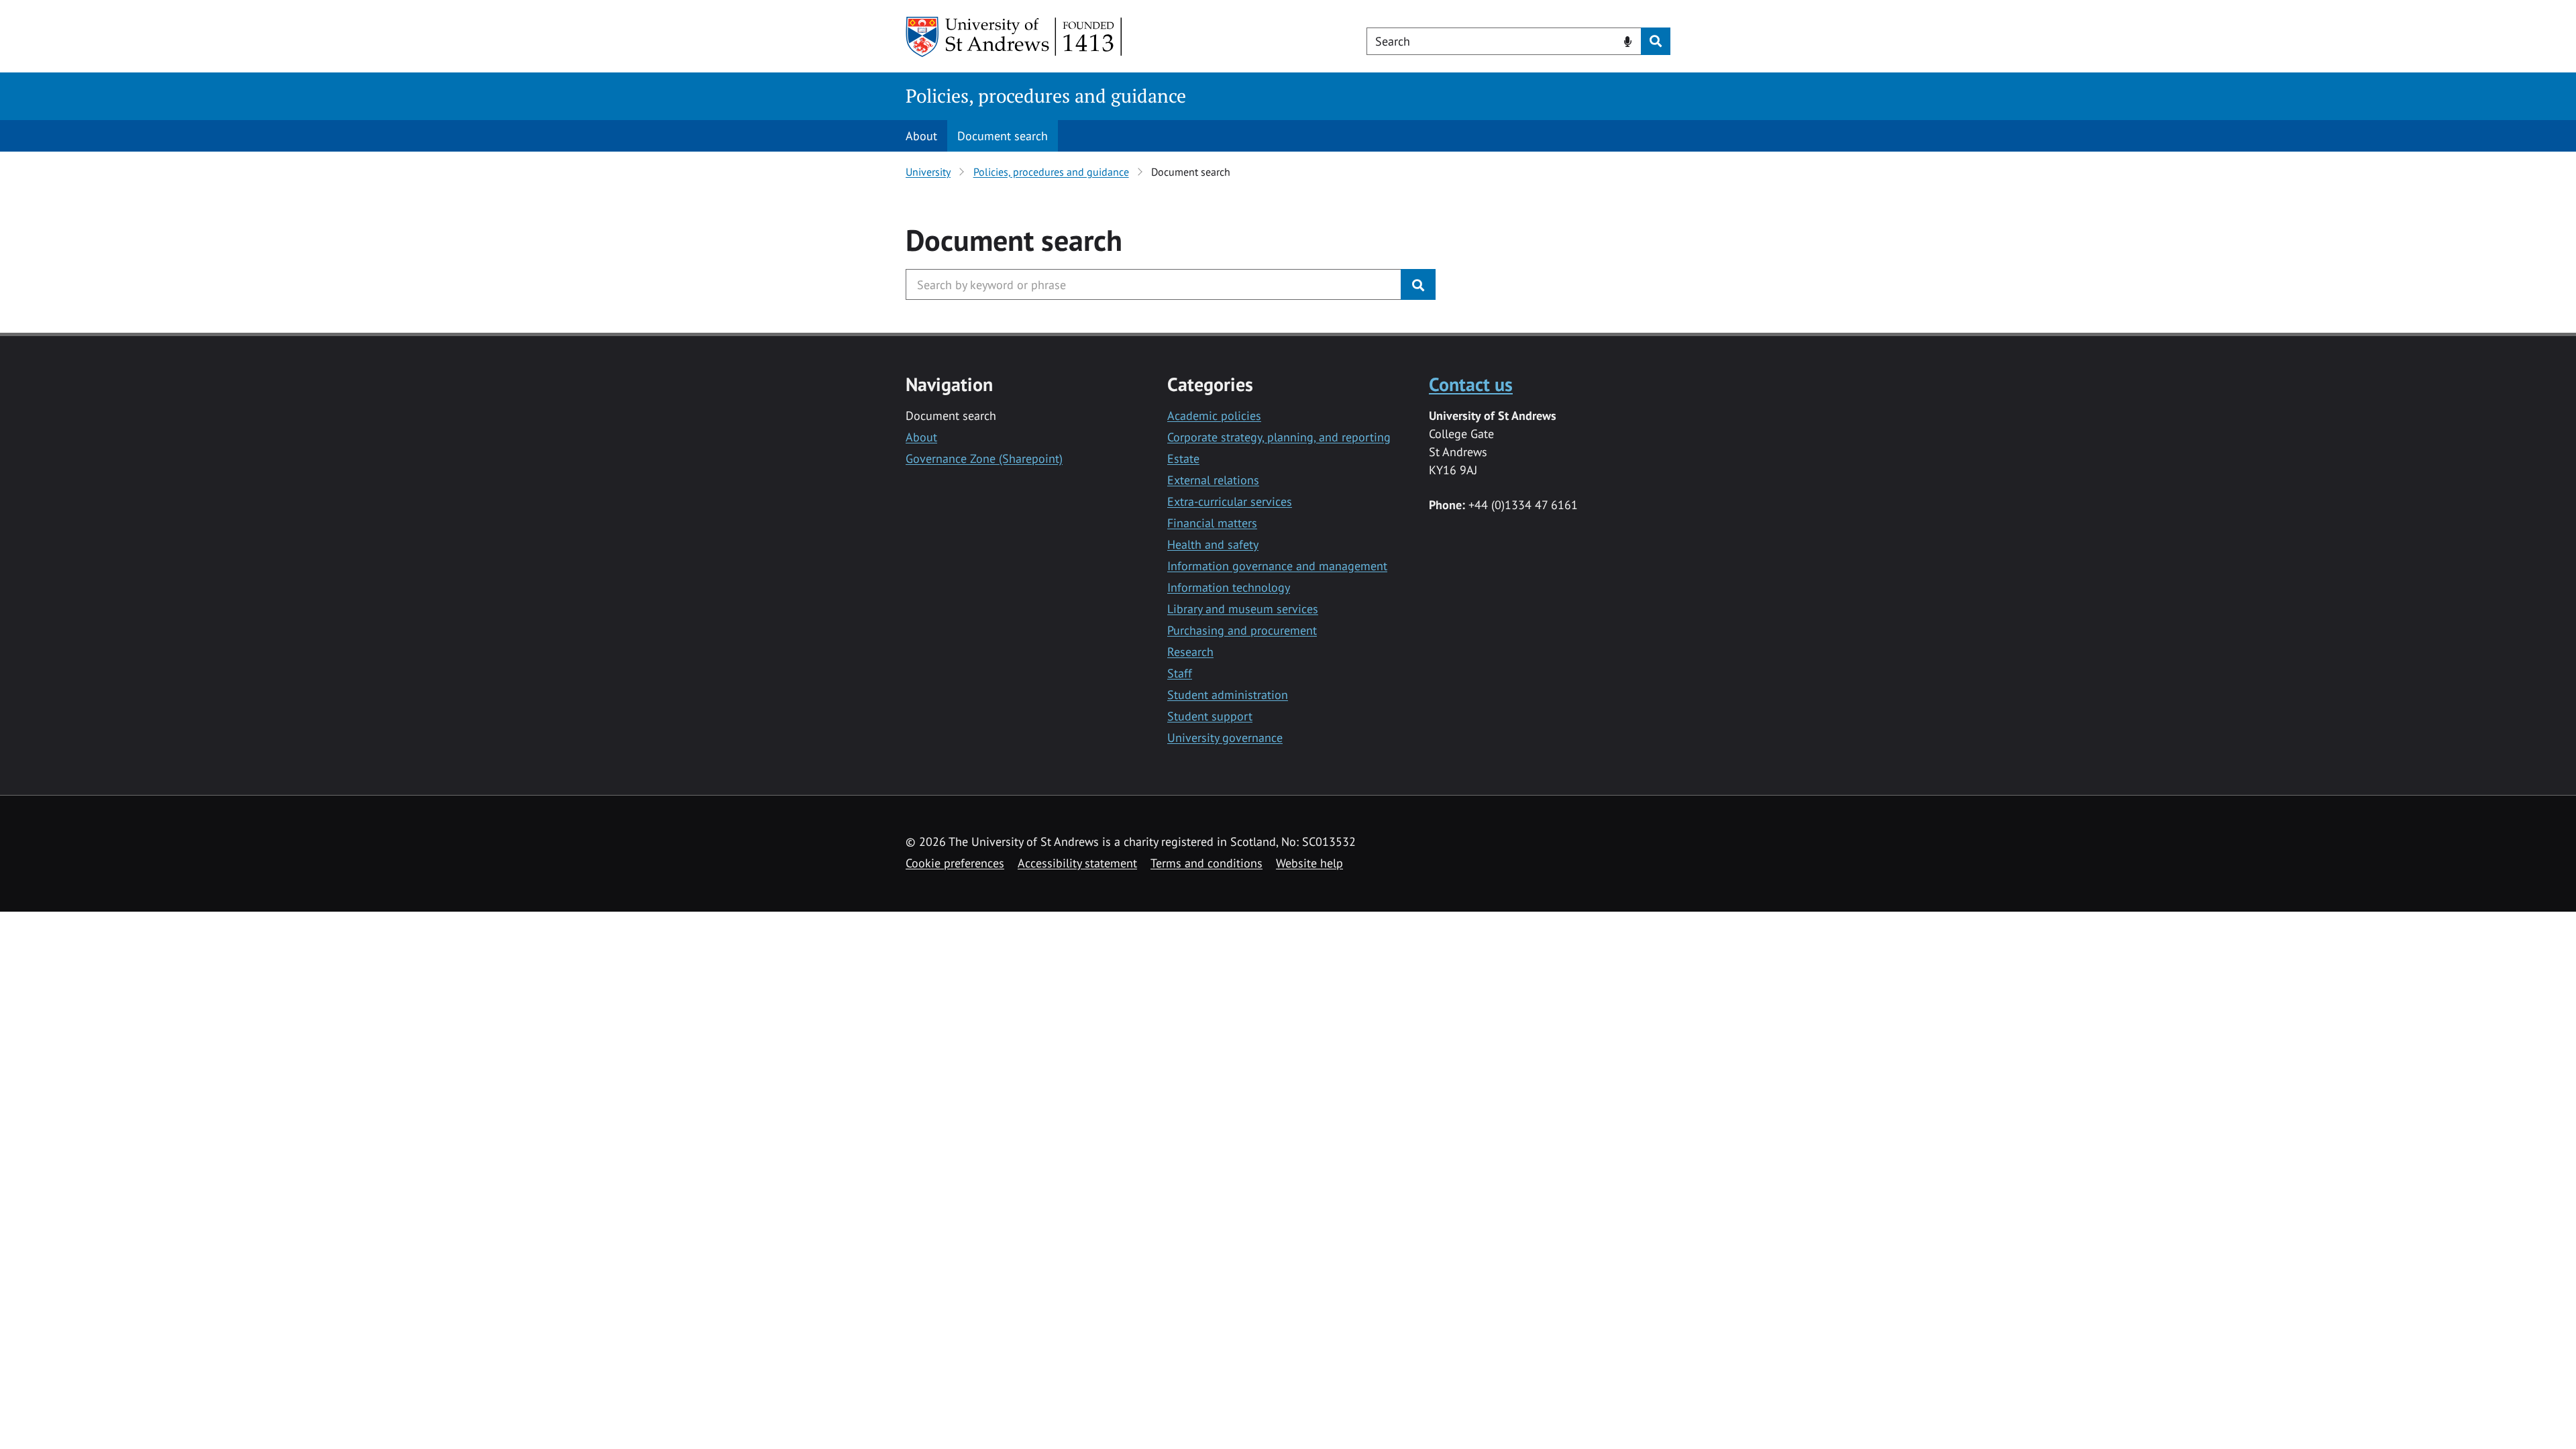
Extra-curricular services (1230, 501)
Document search (1003, 136)
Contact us (1471, 384)
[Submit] (1418, 284)
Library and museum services (1243, 609)
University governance (1225, 738)
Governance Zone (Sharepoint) (984, 459)
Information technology (1229, 587)
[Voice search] (1628, 40)
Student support (1210, 716)
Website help (1309, 863)
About (921, 136)
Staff (1180, 673)
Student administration (1228, 695)
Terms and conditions (1206, 863)
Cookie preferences (955, 863)
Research (1190, 652)
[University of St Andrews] (1015, 37)
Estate (1183, 459)
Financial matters (1212, 523)
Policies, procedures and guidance (1046, 96)
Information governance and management (1277, 566)
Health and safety (1213, 544)
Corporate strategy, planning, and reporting (1279, 437)
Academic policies (1214, 416)
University (928, 172)
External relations (1213, 480)
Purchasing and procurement (1242, 630)
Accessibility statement (1077, 863)
